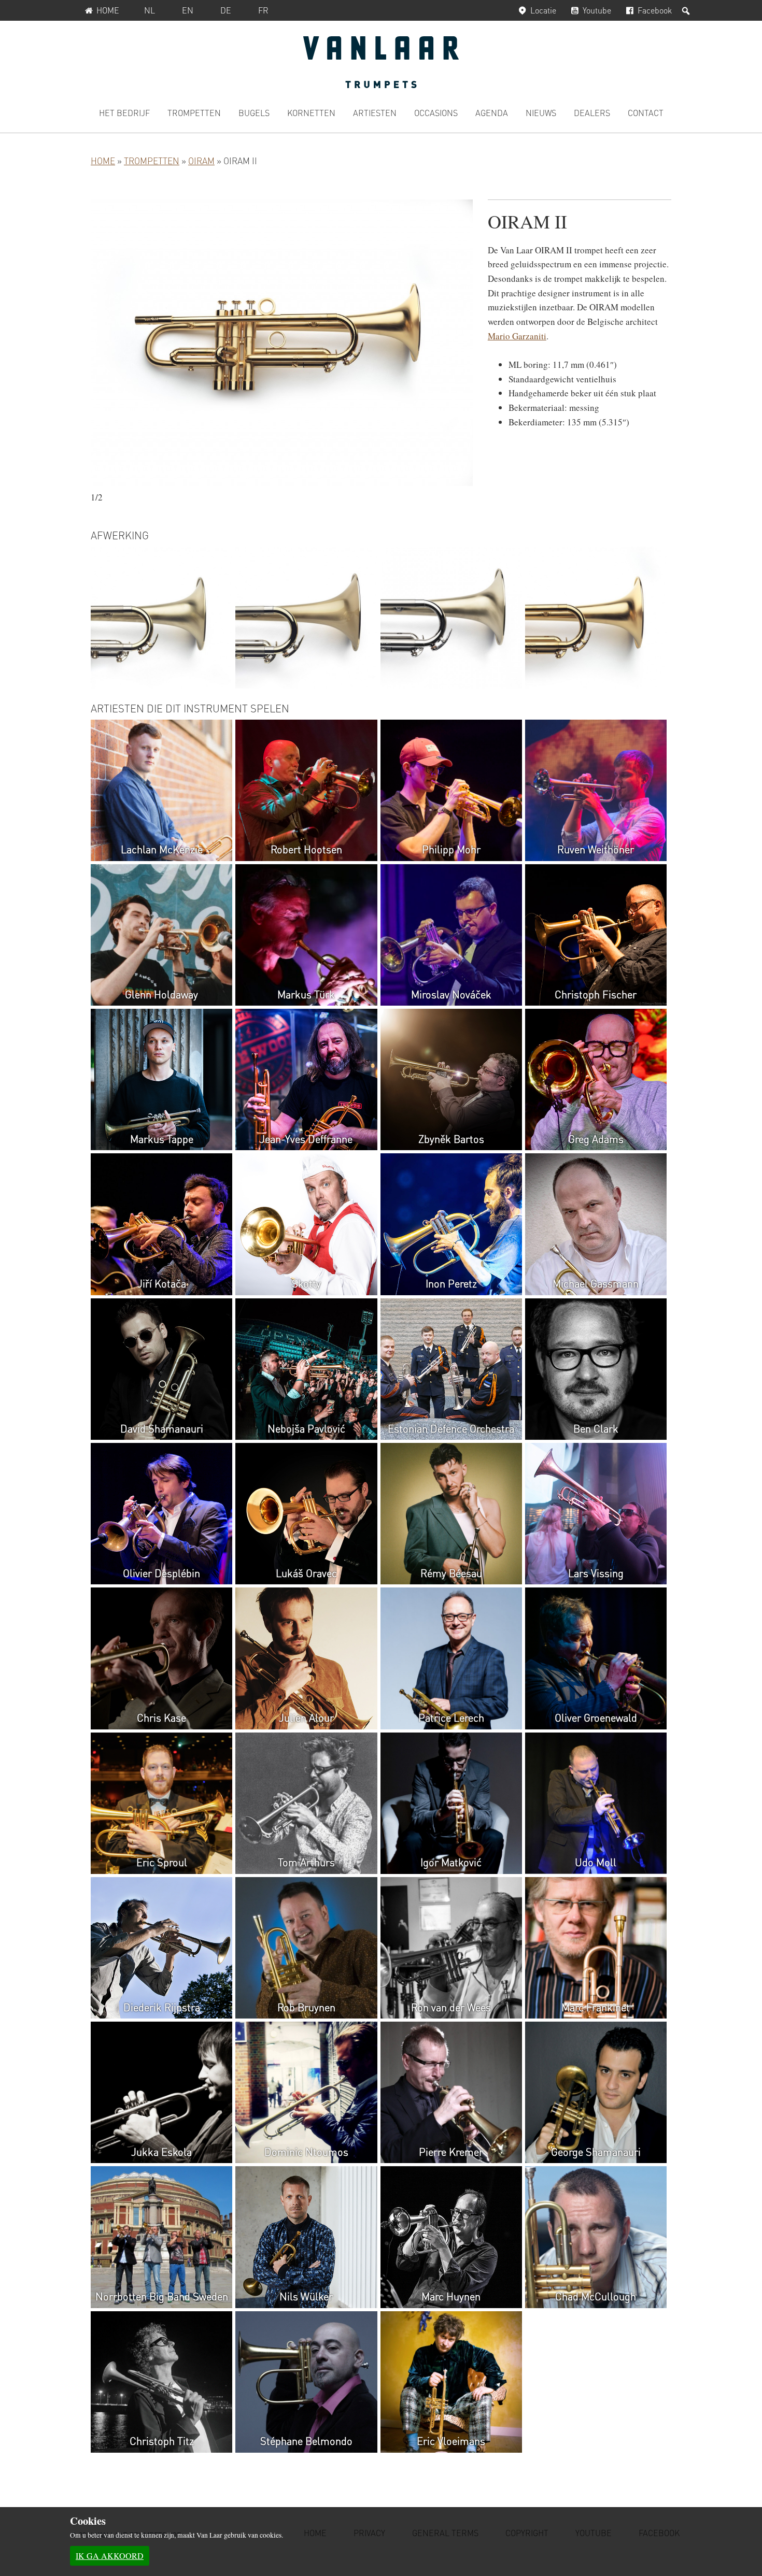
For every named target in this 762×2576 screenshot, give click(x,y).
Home (108, 10)
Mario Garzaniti (517, 336)
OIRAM (201, 161)
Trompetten (152, 161)
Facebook (655, 10)
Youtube (597, 10)
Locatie (543, 10)
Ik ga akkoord (110, 2556)
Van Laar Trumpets (381, 62)
